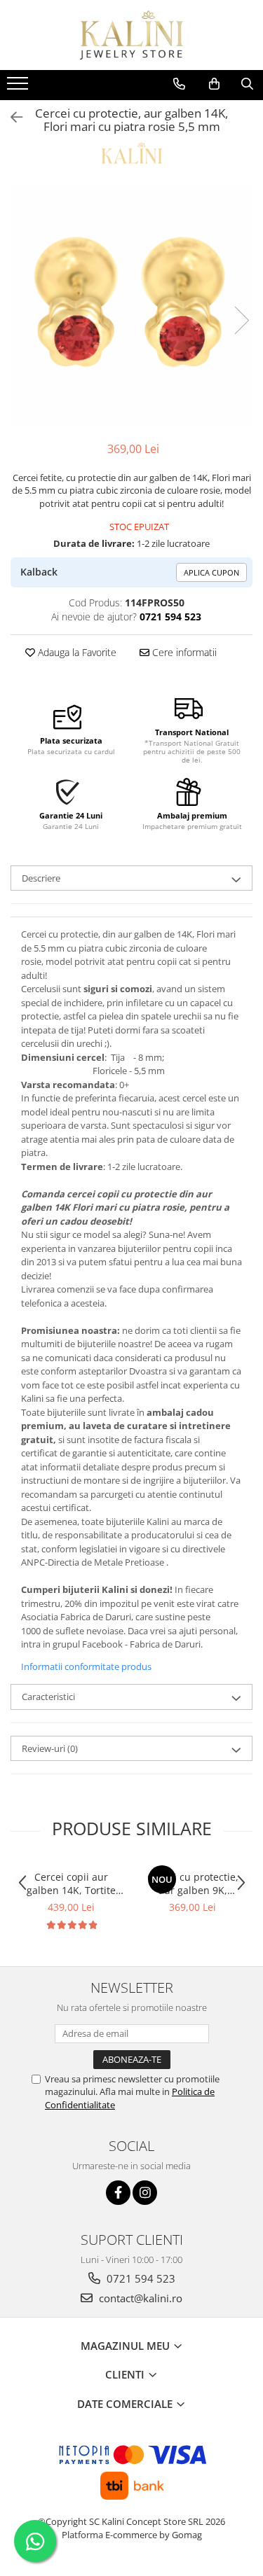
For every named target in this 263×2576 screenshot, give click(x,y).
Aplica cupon (211, 572)
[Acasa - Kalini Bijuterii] (132, 35)
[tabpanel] (131, 306)
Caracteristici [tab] (48, 1697)
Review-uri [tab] (50, 1748)
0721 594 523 (140, 2278)
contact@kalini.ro (139, 2298)
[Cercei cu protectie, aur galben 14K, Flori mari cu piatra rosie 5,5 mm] (131, 306)
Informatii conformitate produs (86, 1666)
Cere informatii (183, 652)
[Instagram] (145, 2193)
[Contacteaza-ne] (179, 84)
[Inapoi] (11, 117)
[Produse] (19, 88)
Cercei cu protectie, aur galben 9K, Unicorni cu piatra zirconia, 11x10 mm (193, 1884)
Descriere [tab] (41, 878)
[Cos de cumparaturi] (214, 84)
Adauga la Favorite (76, 652)
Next (241, 320)
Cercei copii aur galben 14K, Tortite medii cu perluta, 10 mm (71, 1884)
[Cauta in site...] (247, 84)
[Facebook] (118, 2193)
